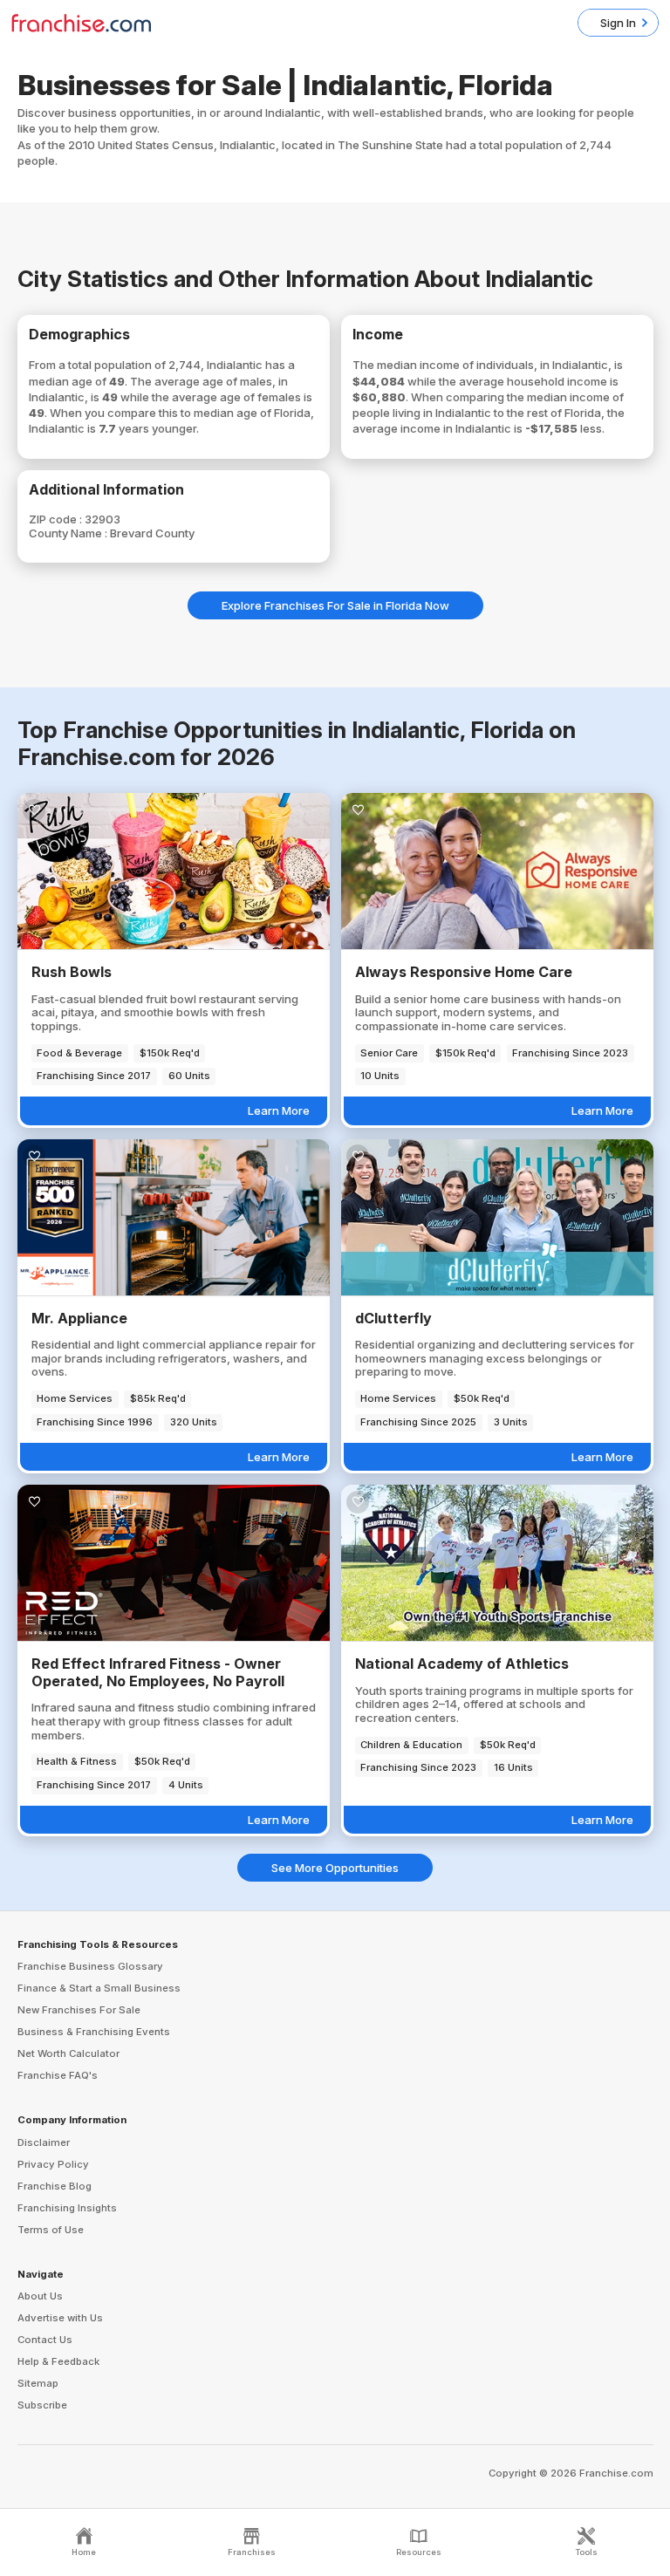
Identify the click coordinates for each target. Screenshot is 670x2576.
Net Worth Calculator (68, 2053)
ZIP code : (57, 519)
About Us (40, 2296)
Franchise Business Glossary (90, 1966)
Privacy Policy (53, 2164)
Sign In (618, 23)
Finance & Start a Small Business (99, 1988)
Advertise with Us (60, 2318)
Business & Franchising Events (94, 2032)
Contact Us (45, 2340)
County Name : (69, 533)
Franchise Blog (55, 2186)
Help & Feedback (58, 2361)
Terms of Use (51, 2230)
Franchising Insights (67, 2208)
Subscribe (42, 2405)
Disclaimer (44, 2142)
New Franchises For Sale (79, 2010)
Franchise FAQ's (58, 2075)
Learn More (279, 1110)
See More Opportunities (335, 1868)
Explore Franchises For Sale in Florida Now (335, 605)
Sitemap (38, 2383)
